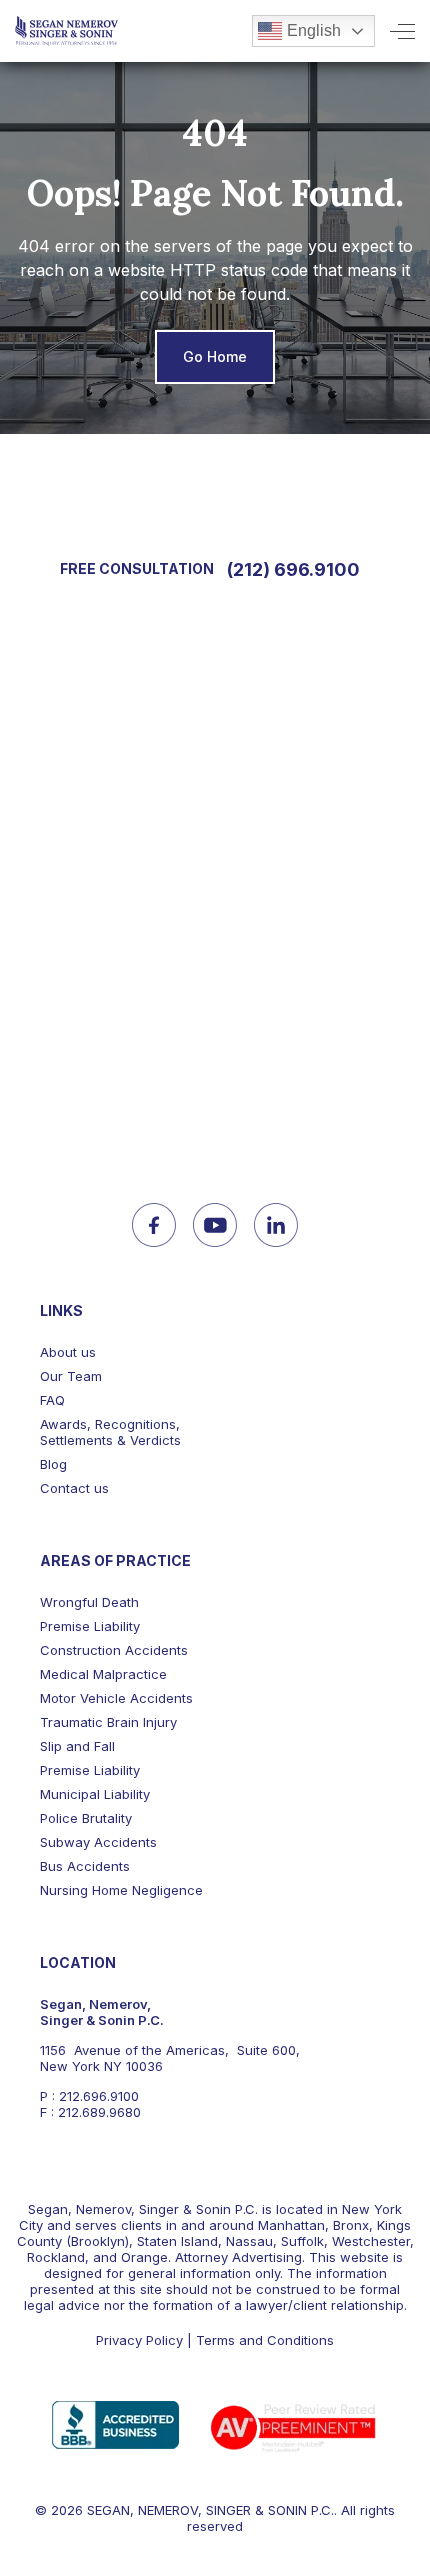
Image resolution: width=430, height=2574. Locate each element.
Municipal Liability (95, 1794)
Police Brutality (86, 1818)
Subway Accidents (98, 1842)
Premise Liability (90, 1626)
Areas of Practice (115, 1560)
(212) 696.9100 (293, 569)
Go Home (215, 356)
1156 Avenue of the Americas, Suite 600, (170, 2050)
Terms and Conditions (265, 2340)
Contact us (74, 1488)
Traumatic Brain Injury (108, 1722)
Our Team (71, 1376)
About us (68, 1352)
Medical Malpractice (103, 1674)
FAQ (52, 1400)
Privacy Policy (139, 2340)
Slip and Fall (77, 1746)
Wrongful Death (89, 1602)
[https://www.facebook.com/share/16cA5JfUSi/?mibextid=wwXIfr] (154, 1225)
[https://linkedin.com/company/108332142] (276, 1225)
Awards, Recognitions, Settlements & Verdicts (110, 1432)
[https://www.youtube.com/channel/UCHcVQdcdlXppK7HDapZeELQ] (215, 1225)
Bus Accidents (85, 1866)
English (314, 30)
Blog (53, 1464)
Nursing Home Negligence (121, 1890)
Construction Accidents (114, 1650)
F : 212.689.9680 (90, 2112)
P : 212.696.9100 (89, 2096)
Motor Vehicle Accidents (116, 1698)
